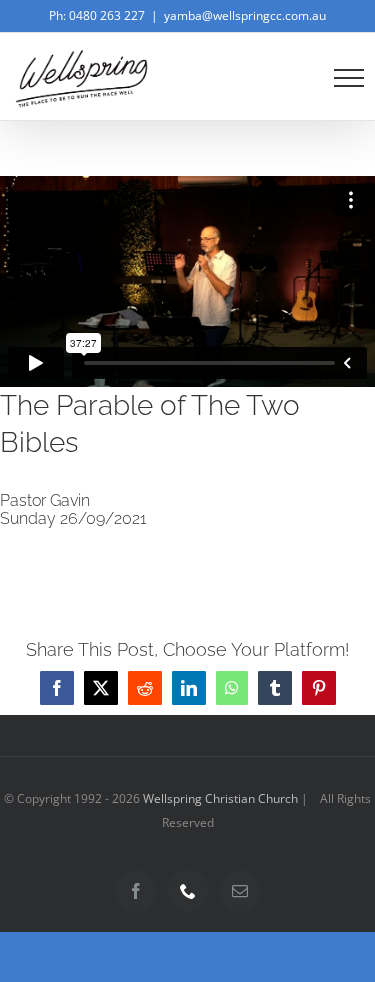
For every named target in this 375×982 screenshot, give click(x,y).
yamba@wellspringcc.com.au (245, 15)
